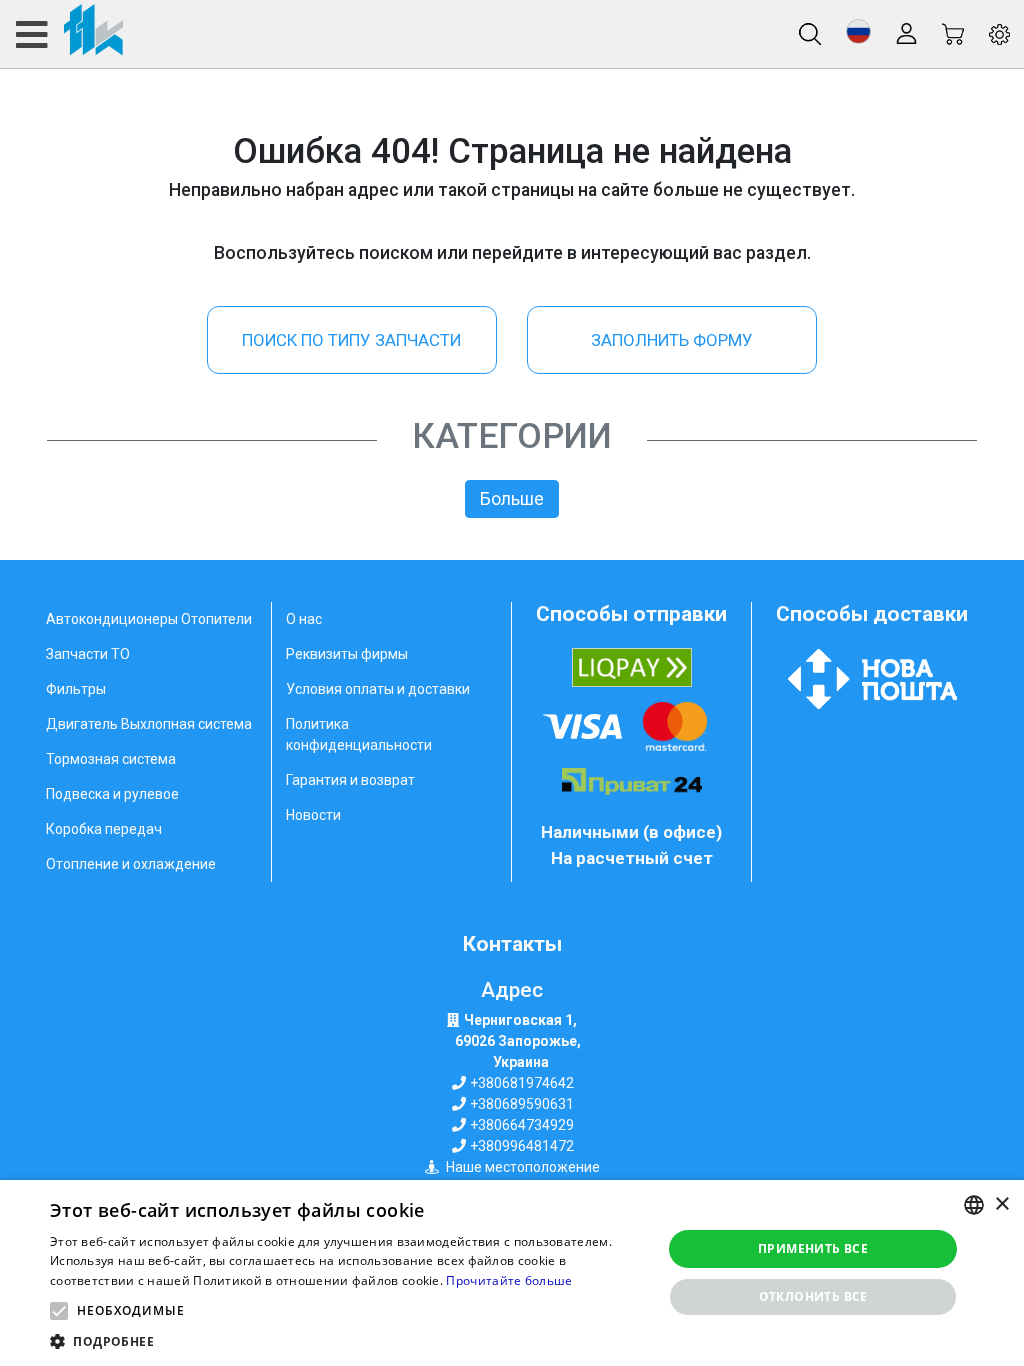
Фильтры (76, 689)
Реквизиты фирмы (347, 654)
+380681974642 (522, 1083)
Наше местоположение (523, 1167)
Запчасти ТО (88, 654)
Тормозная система (111, 759)
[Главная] (68, 34)
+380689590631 (522, 1104)
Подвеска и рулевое (112, 794)
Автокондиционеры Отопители (149, 619)
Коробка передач (104, 829)
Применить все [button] (813, 1248)
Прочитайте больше (509, 1280)
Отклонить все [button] (813, 1296)
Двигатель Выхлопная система (149, 724)
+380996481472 (522, 1146)
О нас (304, 619)
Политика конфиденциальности (359, 734)
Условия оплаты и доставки (378, 689)
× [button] (1001, 1204)
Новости (313, 815)
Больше (512, 499)
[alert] (512, 1273)
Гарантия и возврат (350, 780)
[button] (858, 31)
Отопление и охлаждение (131, 864)
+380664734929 (522, 1125)
